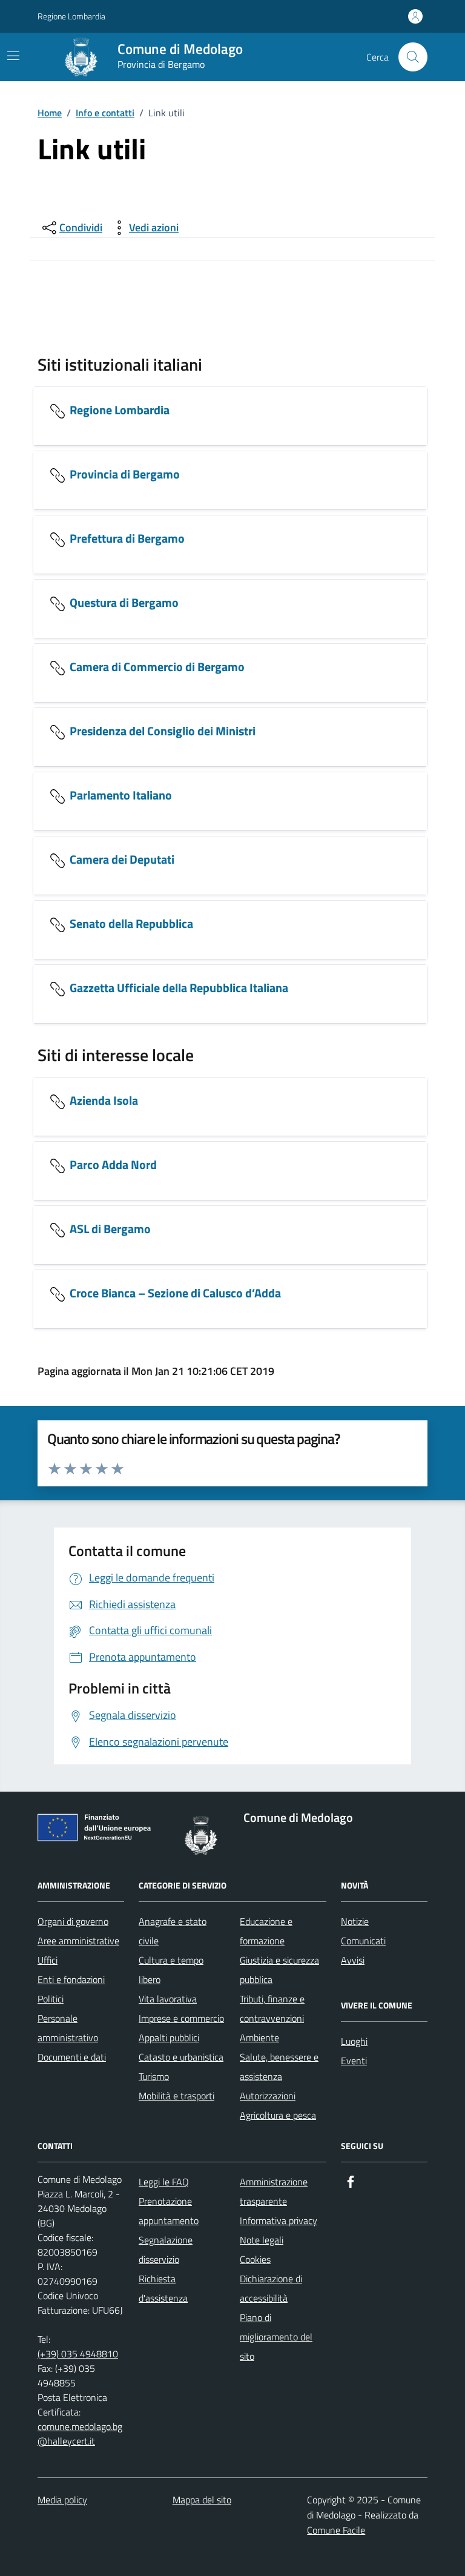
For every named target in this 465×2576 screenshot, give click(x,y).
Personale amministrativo (68, 2028)
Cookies (255, 2259)
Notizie (355, 1921)
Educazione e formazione (266, 1931)
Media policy (62, 2500)
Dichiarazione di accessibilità (271, 2288)
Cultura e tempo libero (171, 1970)
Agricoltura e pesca (278, 2115)
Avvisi (353, 1960)
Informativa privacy (279, 2220)
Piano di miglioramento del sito (276, 2337)
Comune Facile (336, 2530)
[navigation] (13, 56)
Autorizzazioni (268, 2096)
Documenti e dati (72, 2057)
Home (50, 113)
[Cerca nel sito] (413, 57)
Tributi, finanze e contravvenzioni (272, 2008)
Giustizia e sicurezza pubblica (279, 1970)
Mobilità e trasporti (176, 2096)
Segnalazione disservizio (166, 2250)
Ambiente (259, 2038)
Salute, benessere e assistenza (279, 2067)
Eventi (354, 2061)
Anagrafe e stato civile (173, 1931)
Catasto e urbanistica (181, 2057)
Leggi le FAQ (164, 2182)
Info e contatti (105, 113)
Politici (51, 1999)
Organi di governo (73, 1921)
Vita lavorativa (168, 1999)
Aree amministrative (78, 1941)
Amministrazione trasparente (274, 2191)
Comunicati (363, 1941)
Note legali (262, 2240)
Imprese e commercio (181, 2018)
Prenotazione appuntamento (169, 2211)
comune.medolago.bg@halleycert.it (80, 2434)
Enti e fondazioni (71, 1979)
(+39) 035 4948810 (78, 2354)
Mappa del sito (202, 2500)
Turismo (154, 2076)
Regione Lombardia (71, 16)
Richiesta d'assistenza (163, 2288)
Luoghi (354, 2041)
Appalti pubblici (169, 2038)
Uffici (48, 1960)
